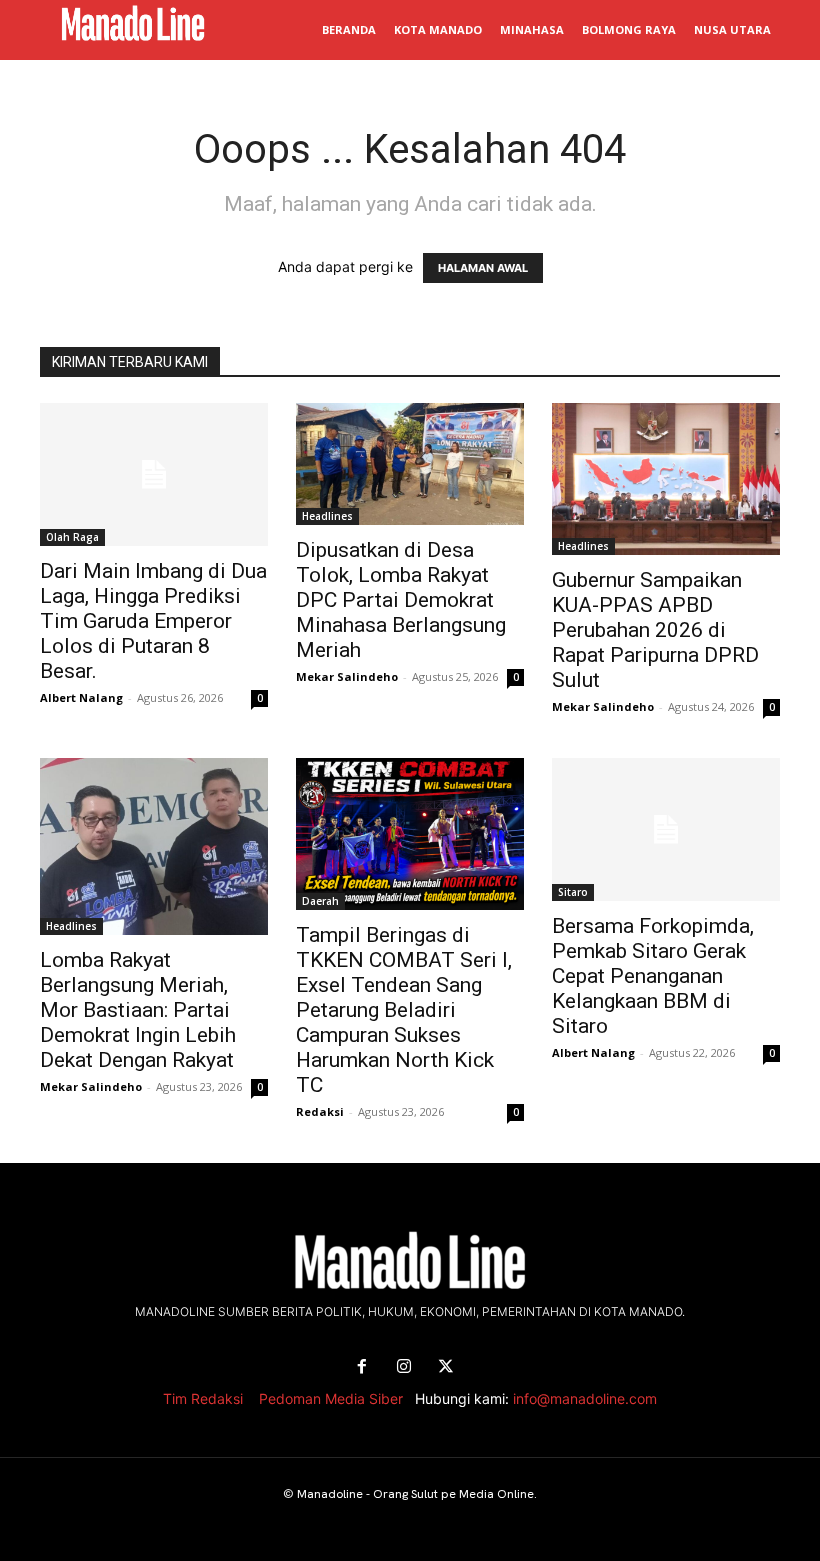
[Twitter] (446, 1367)
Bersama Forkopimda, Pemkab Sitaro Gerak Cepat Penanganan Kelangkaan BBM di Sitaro (653, 976)
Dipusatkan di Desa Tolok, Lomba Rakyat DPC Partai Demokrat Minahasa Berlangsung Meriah (401, 600)
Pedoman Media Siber (331, 1398)
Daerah (320, 901)
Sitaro (573, 892)
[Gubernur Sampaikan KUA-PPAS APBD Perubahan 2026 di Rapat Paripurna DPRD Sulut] (666, 479)
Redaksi (320, 1111)
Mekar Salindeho (347, 676)
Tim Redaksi (203, 1398)
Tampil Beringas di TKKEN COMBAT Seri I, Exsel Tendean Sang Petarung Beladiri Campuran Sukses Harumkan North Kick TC (404, 1010)
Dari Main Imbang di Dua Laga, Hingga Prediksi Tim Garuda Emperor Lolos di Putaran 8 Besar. (153, 621)
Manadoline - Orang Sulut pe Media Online (415, 1494)
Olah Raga (72, 537)
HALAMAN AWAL (483, 268)
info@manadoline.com (585, 1398)
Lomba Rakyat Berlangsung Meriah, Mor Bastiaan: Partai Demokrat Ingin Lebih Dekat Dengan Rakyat (138, 1010)
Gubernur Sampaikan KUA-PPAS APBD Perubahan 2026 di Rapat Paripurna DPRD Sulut (655, 630)
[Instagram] (404, 1367)
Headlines (327, 516)
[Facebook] (362, 1367)
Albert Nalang (81, 697)
